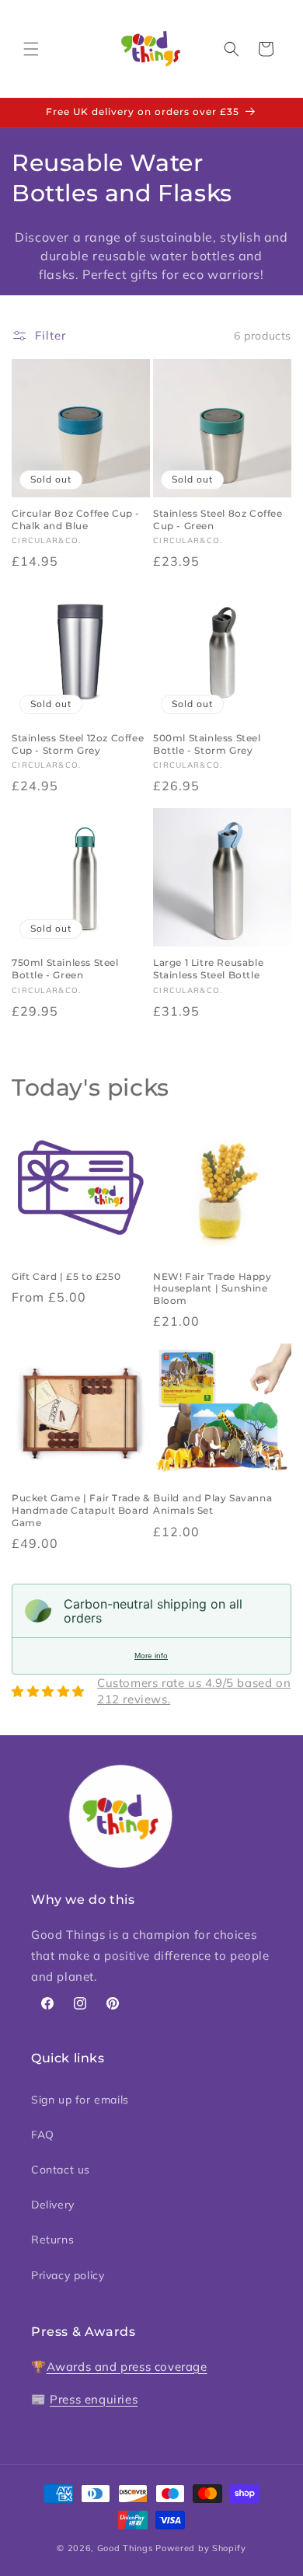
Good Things (125, 2548)
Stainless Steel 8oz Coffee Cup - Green (218, 519)
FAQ (43, 2135)
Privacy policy (68, 2275)
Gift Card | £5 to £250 (66, 1276)
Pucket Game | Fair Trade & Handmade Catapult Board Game (81, 1510)
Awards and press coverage (127, 2367)
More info (151, 1656)
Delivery (53, 2205)
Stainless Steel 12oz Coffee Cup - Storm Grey (78, 744)
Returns (52, 2240)
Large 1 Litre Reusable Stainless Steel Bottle (208, 969)
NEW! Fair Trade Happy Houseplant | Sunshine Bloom (212, 1288)
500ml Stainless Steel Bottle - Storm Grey (207, 744)
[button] (31, 49)
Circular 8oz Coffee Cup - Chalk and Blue (76, 519)
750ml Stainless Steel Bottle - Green (65, 969)
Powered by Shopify (201, 2548)
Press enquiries (94, 2399)
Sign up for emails (80, 2100)
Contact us (61, 2170)
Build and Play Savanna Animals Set (212, 1504)
